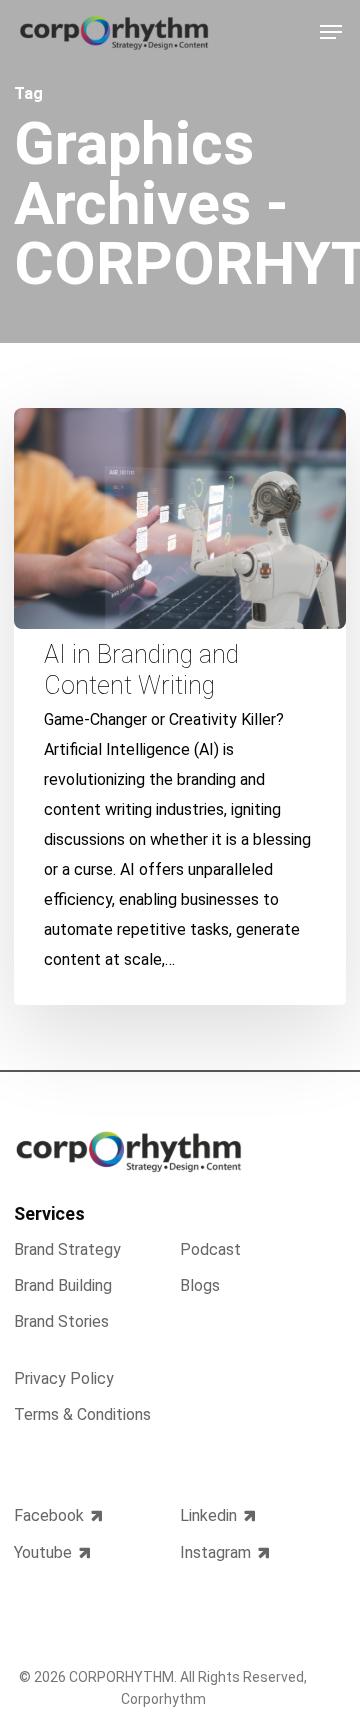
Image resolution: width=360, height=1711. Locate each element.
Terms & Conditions (82, 1414)
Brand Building (63, 1285)
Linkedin (208, 1516)
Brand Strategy (67, 1250)
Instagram (215, 1553)
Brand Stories (61, 1321)
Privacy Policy (64, 1379)
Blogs (200, 1285)
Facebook (49, 1516)
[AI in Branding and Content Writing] (179, 706)
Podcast (210, 1250)
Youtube (43, 1553)
